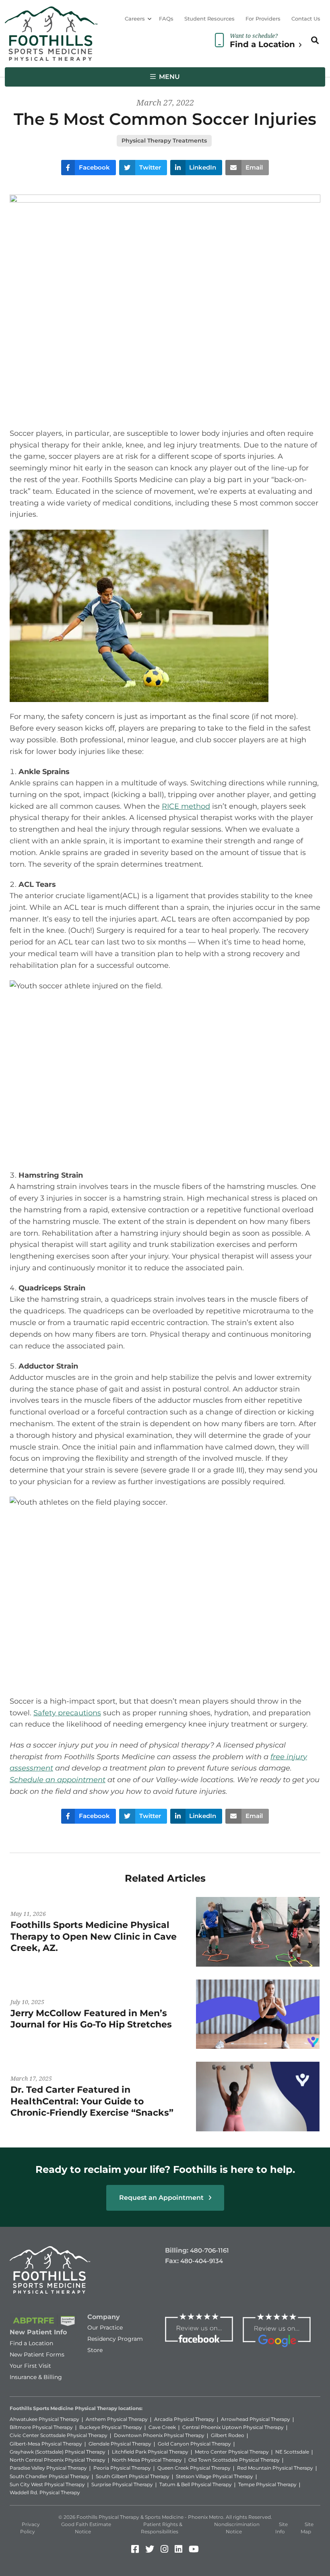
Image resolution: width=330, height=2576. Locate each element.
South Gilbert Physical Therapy (133, 2476)
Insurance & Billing (36, 2377)
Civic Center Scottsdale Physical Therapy (59, 2435)
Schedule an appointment (58, 1780)
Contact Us (306, 19)
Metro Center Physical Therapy (232, 2452)
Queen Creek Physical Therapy (194, 2468)
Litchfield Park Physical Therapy (150, 2452)
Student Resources (209, 19)
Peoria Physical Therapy (122, 2468)
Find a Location (31, 2343)
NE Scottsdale (292, 2452)
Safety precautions (67, 1713)
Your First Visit (30, 2366)
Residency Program (115, 2339)
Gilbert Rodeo (228, 2435)
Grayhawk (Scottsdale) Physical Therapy (58, 2452)
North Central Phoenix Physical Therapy (58, 2460)
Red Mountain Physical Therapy (275, 2468)
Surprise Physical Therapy (122, 2484)
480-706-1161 (209, 2250)
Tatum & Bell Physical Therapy (196, 2484)
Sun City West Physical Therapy (47, 2484)
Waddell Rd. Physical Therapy (45, 2492)
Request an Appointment (162, 2198)
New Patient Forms (37, 2354)
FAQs (166, 19)
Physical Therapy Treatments (164, 141)
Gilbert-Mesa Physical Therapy (46, 2444)
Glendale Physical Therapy (120, 2444)
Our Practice (105, 2328)
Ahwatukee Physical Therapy (44, 2419)
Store (95, 2350)
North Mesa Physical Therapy (147, 2460)
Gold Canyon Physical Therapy (194, 2444)
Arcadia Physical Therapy (184, 2419)
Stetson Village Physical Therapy (214, 2476)
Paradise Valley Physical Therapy (48, 2468)
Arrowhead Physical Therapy (256, 2419)
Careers (135, 19)
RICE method (186, 806)
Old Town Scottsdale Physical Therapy (234, 2460)
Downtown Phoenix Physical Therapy (159, 2435)
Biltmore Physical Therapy (41, 2427)
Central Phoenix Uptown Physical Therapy (233, 2427)
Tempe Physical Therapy (267, 2484)
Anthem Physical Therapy (117, 2419)
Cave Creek (162, 2427)
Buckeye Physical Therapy (111, 2427)
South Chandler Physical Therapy (49, 2476)
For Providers (263, 19)
